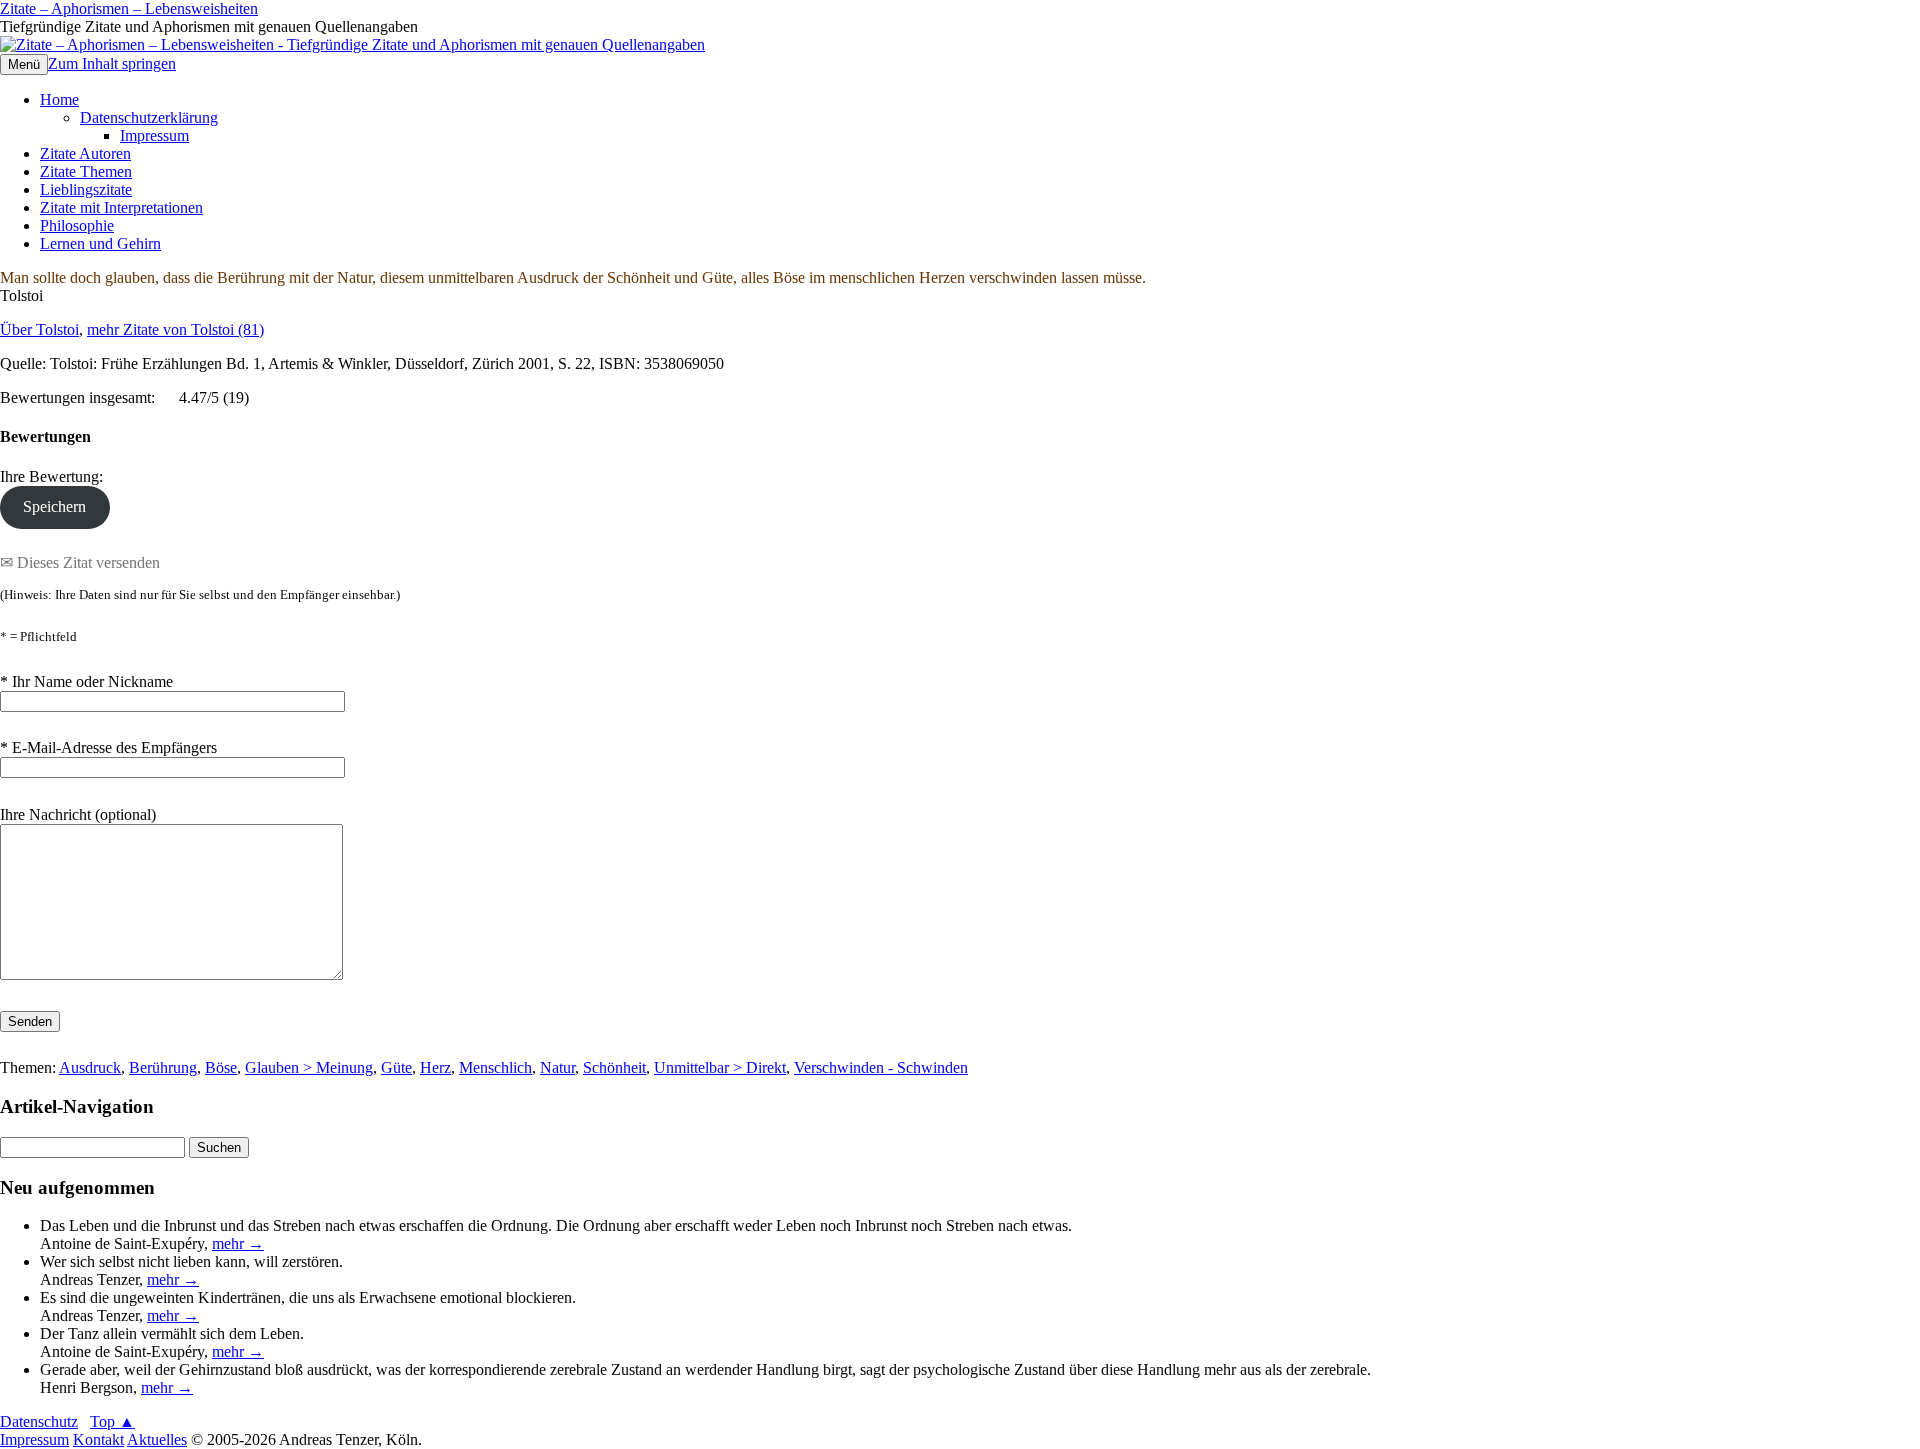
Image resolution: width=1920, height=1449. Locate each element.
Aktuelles (157, 1439)
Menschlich (495, 1067)
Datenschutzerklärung (149, 117)
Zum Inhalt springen (112, 63)
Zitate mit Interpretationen (121, 207)
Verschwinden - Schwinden (881, 1067)
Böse (221, 1067)
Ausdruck (90, 1067)
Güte (396, 1067)
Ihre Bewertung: (55, 476)
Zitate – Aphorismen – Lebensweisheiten (129, 8)
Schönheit (614, 1067)
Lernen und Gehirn (100, 243)
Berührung (163, 1067)
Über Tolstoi (39, 329)
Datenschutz (39, 1421)
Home (59, 99)
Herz (435, 1067)
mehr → (238, 1243)
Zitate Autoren (85, 153)
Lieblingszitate (86, 189)
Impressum (154, 135)
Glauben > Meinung (309, 1067)
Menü (24, 64)
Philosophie (77, 225)
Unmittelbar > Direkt (720, 1067)
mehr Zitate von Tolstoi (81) (175, 329)
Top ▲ (112, 1421)
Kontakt (98, 1439)
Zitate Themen (86, 171)
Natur (557, 1067)
